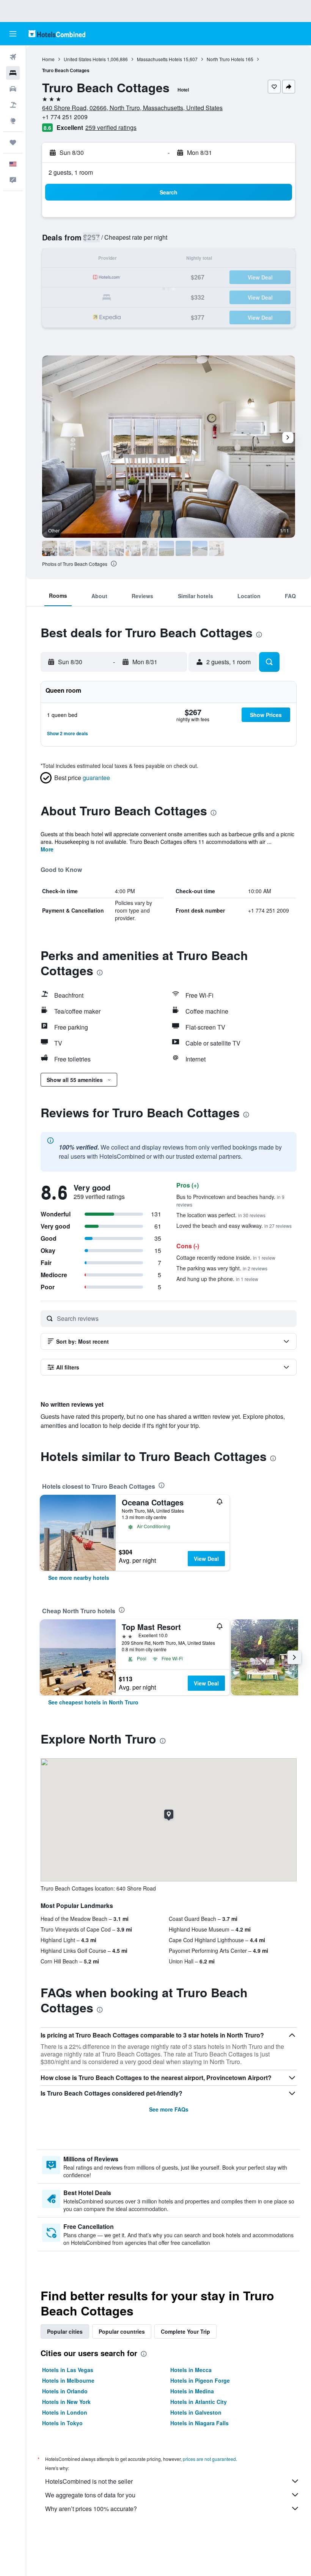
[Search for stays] (13, 73)
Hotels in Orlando (65, 2391)
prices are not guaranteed (209, 2459)
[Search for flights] (13, 57)
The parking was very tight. (222, 1268)
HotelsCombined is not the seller (89, 2481)
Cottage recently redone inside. (226, 1257)
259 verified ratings (111, 127)
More (47, 849)
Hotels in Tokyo (62, 2423)
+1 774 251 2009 (65, 117)
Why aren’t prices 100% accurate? (91, 2509)
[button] (13, 34)
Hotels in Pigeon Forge (200, 2380)
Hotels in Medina (192, 2391)
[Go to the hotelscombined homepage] (57, 34)
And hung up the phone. (217, 1279)
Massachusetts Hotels (159, 59)
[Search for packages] (13, 105)
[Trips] (13, 142)
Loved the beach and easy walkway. (234, 1226)
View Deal (206, 1559)
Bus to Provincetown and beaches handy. (230, 1200)
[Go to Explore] (13, 121)
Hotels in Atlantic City (199, 2402)
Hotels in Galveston (196, 2412)
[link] (79, 1578)
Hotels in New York (66, 2402)
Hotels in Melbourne (68, 2380)
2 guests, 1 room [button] (71, 172)
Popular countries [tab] (122, 2331)
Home (48, 59)
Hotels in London (65, 2412)
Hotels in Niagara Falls (199, 2423)
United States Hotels (85, 59)
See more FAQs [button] (169, 2109)
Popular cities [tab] (65, 2331)
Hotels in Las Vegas (68, 2370)
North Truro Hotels (225, 59)
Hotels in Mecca (191, 2370)
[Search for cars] (13, 89)
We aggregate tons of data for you (90, 2495)
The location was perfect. (221, 1215)
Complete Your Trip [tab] (185, 2331)
